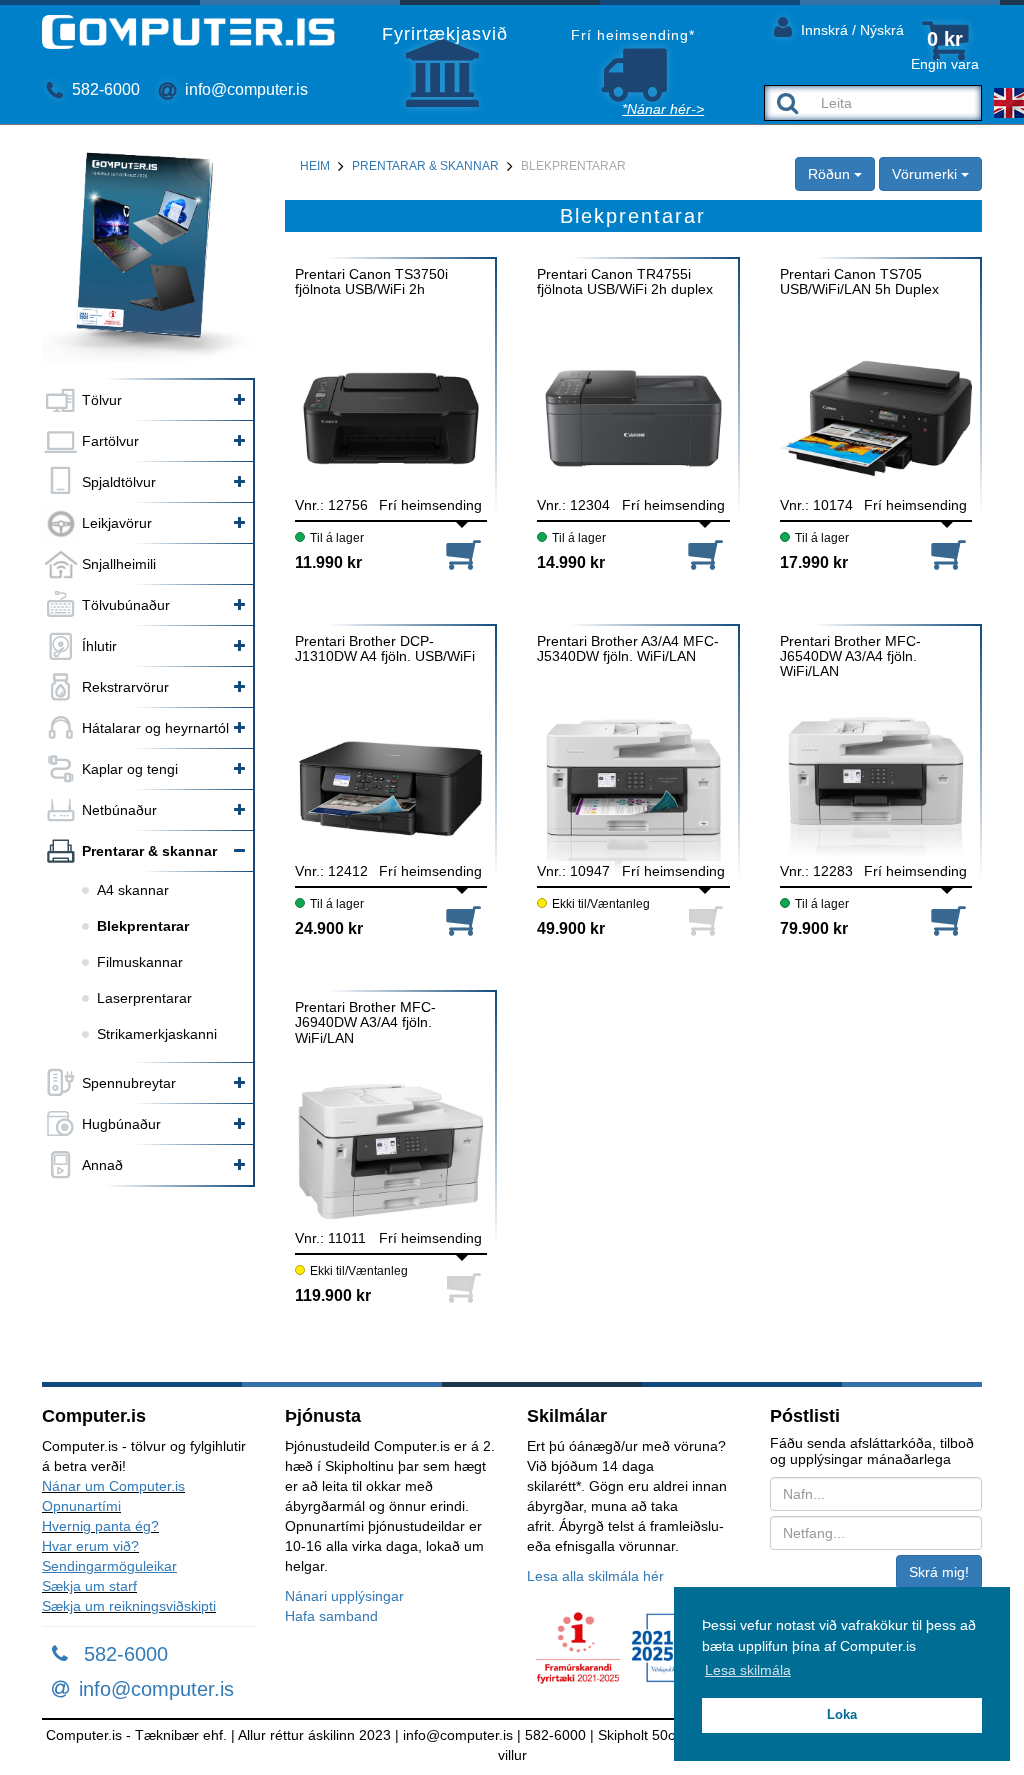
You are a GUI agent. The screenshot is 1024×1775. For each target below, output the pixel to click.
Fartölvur (110, 441)
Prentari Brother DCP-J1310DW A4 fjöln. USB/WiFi (385, 649)
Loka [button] (842, 1715)
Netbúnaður (119, 810)
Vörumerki (926, 174)
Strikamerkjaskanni (157, 1034)
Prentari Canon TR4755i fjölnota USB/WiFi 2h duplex (625, 282)
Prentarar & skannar (149, 851)
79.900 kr (814, 928)
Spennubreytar (129, 1083)
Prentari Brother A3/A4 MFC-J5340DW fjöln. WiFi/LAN (628, 649)
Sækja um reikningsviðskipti (129, 1606)
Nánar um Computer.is (113, 1486)
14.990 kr (571, 562)
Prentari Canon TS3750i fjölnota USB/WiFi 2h (371, 282)
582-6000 (104, 89)
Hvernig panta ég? (100, 1526)
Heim (315, 166)
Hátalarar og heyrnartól (155, 728)
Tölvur (102, 400)
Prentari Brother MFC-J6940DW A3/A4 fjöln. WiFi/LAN (365, 1022)
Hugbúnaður (121, 1124)
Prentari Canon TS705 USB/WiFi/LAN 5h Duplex (859, 282)
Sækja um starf (89, 1586)
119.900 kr (333, 1295)
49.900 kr (571, 928)
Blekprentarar (143, 926)
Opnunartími (81, 1506)
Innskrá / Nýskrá (850, 30)
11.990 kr (328, 562)
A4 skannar (133, 890)
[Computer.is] (188, 32)
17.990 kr (814, 562)
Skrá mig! (939, 1572)
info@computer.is (244, 89)
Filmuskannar (140, 962)
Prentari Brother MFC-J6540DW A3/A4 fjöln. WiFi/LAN (850, 656)
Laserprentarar (144, 998)
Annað (102, 1165)
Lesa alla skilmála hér (595, 1576)
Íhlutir (99, 646)
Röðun (831, 174)
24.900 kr (329, 928)
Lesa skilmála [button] (748, 1670)
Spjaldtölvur (119, 482)
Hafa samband (331, 1616)
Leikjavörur (117, 523)
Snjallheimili (119, 564)
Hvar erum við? (90, 1546)
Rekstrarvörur (125, 687)
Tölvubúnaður (126, 605)
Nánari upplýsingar (344, 1596)
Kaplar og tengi (130, 769)
